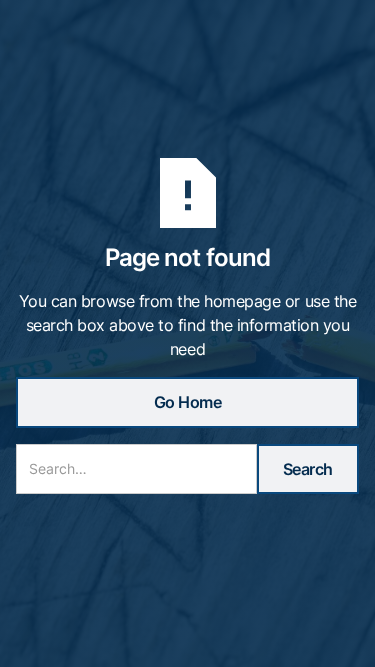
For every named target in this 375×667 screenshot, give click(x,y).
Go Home (188, 402)
